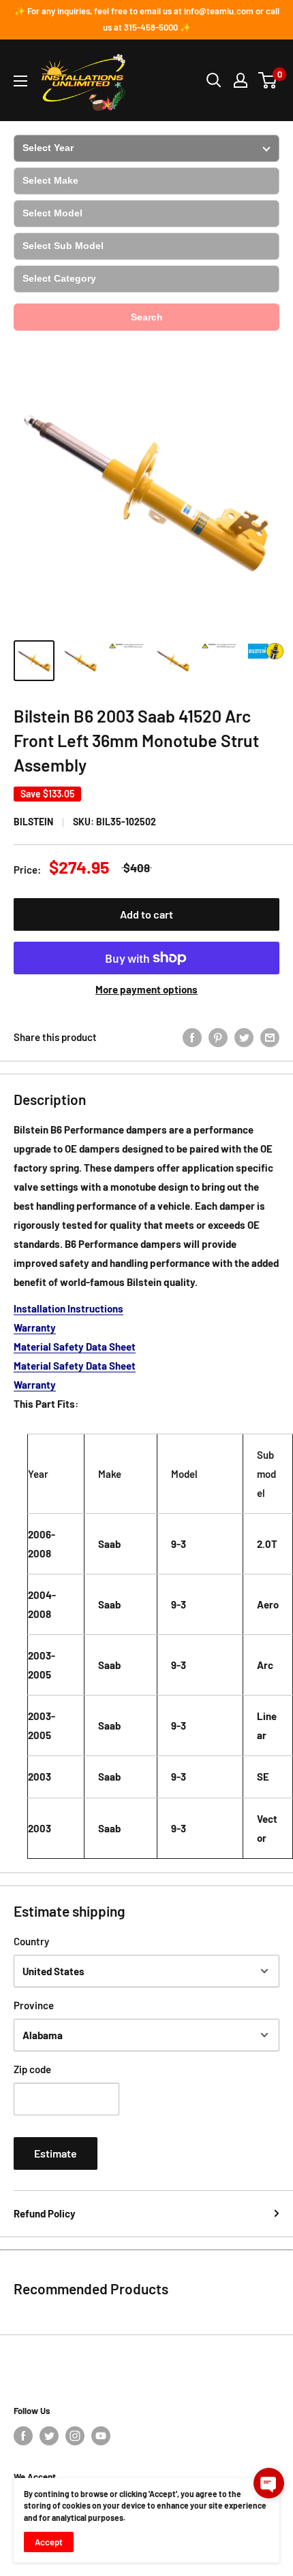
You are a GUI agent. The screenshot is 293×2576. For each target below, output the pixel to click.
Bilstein (33, 822)
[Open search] (214, 80)
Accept (49, 2542)
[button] (269, 2483)
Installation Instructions (68, 1308)
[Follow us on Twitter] (49, 2436)
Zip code (32, 2069)
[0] (268, 80)
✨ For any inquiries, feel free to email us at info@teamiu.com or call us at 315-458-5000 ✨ (147, 19)
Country (31, 1941)
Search (147, 317)
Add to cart (146, 914)
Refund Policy (45, 2213)
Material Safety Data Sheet (75, 1347)
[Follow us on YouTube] (101, 2436)
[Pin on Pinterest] (218, 1037)
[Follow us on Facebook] (23, 2436)
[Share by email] (270, 1037)
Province (34, 2005)
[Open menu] (20, 81)
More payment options (146, 989)
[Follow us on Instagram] (75, 2436)
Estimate (56, 2153)
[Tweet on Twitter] (244, 1037)
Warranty (35, 1327)
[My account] (241, 80)
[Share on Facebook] (192, 1037)
